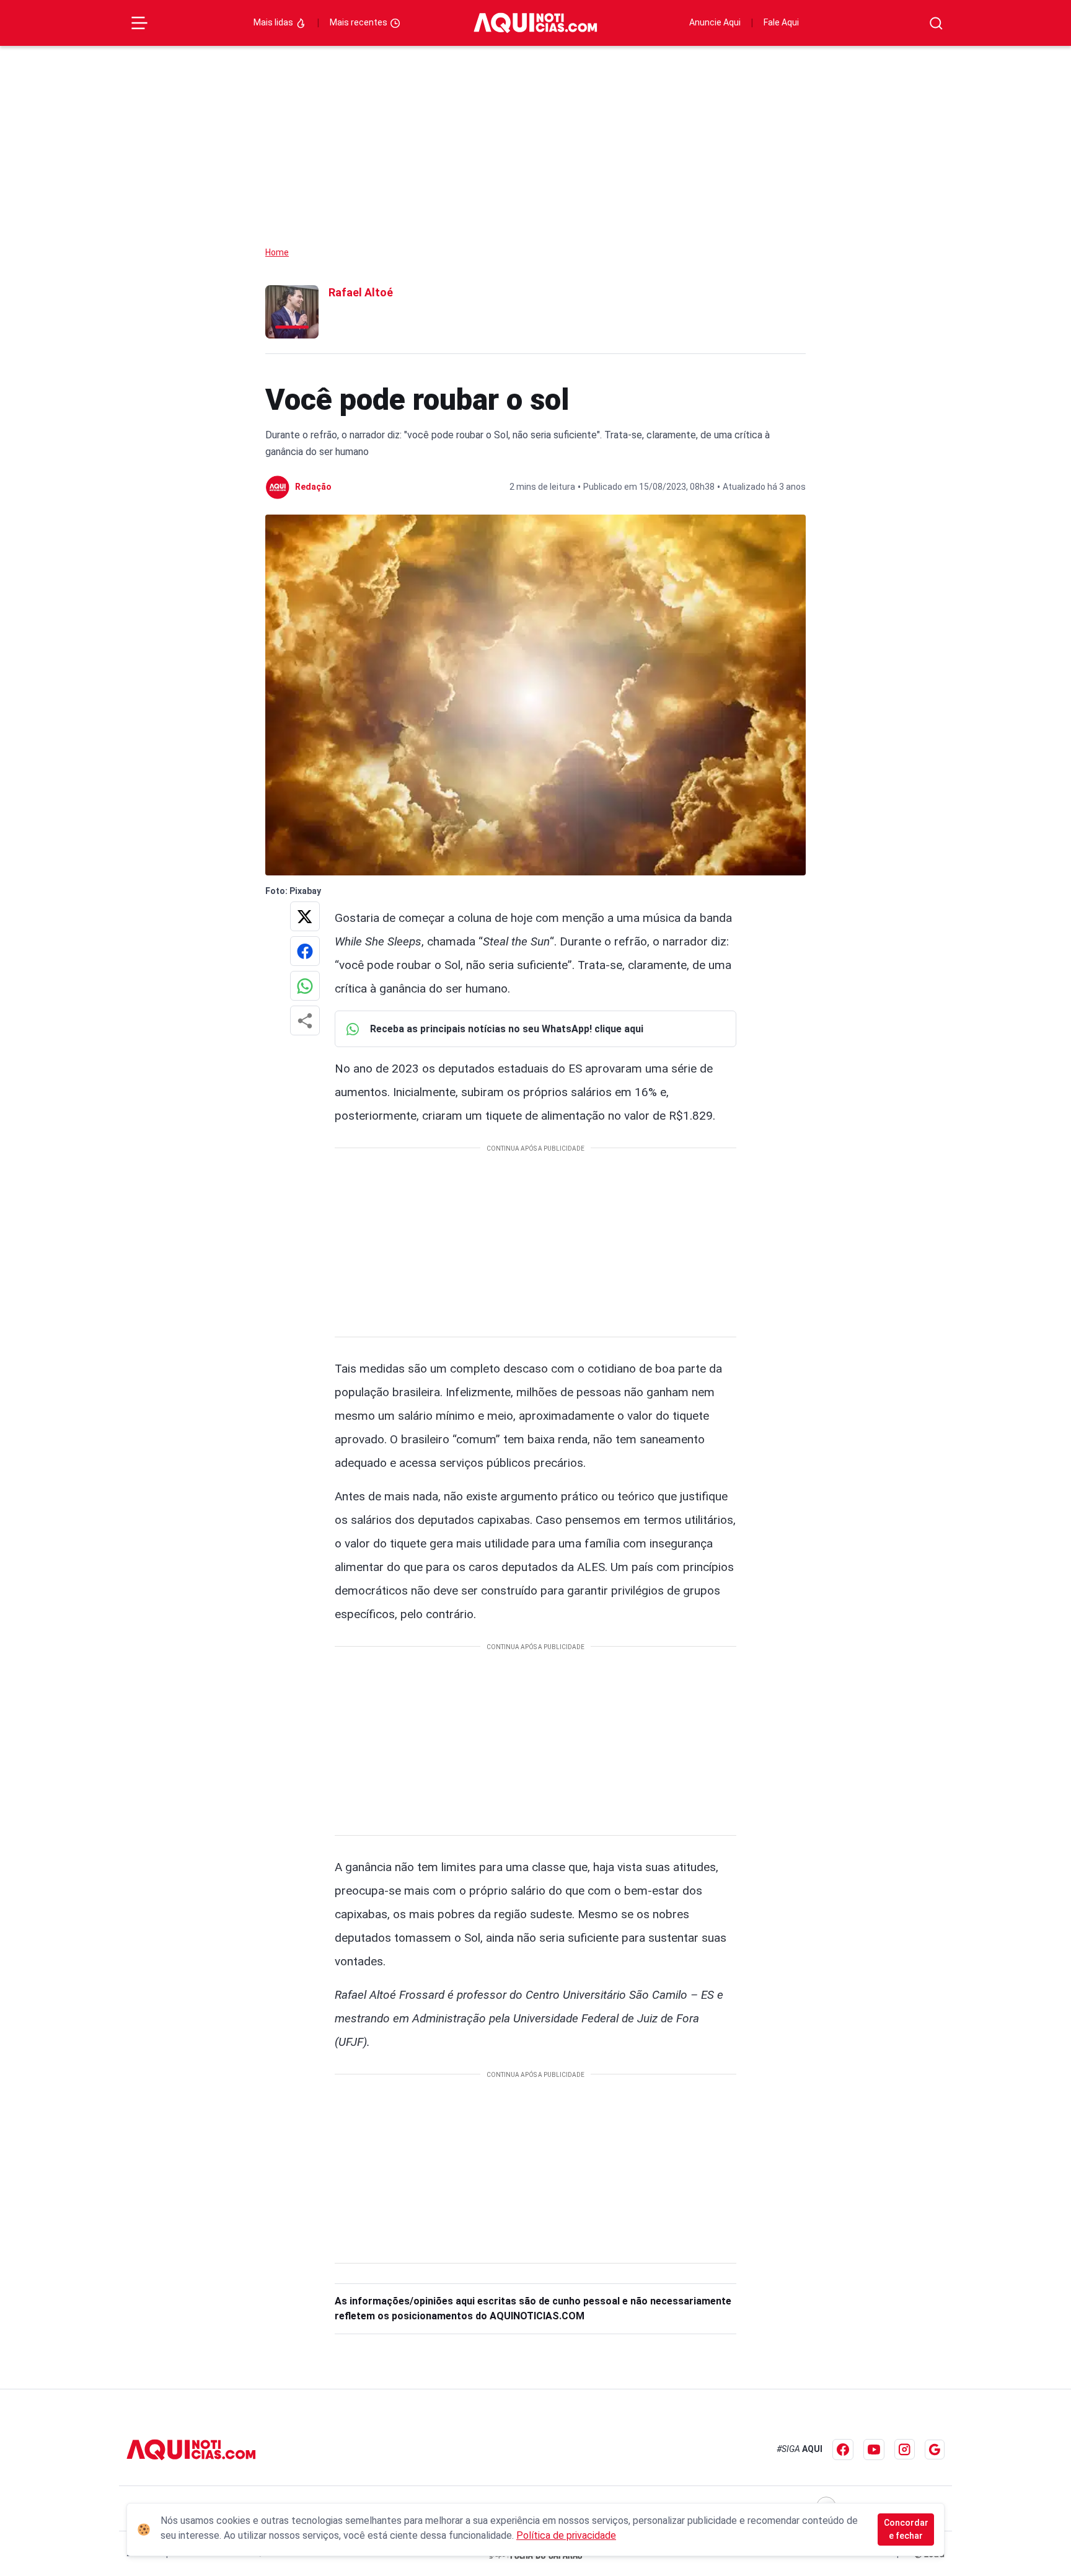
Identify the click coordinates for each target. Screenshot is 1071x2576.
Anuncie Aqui (715, 22)
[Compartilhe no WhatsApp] (305, 986)
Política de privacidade (566, 2535)
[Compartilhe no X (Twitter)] (305, 916)
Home (277, 252)
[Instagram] (905, 2449)
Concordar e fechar (906, 2529)
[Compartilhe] (305, 1020)
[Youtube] (874, 2450)
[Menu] (139, 23)
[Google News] (935, 2450)
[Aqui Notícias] (535, 23)
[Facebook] (843, 2450)
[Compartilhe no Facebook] (305, 951)
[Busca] (936, 23)
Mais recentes (359, 22)
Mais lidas (274, 22)
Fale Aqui (781, 22)
